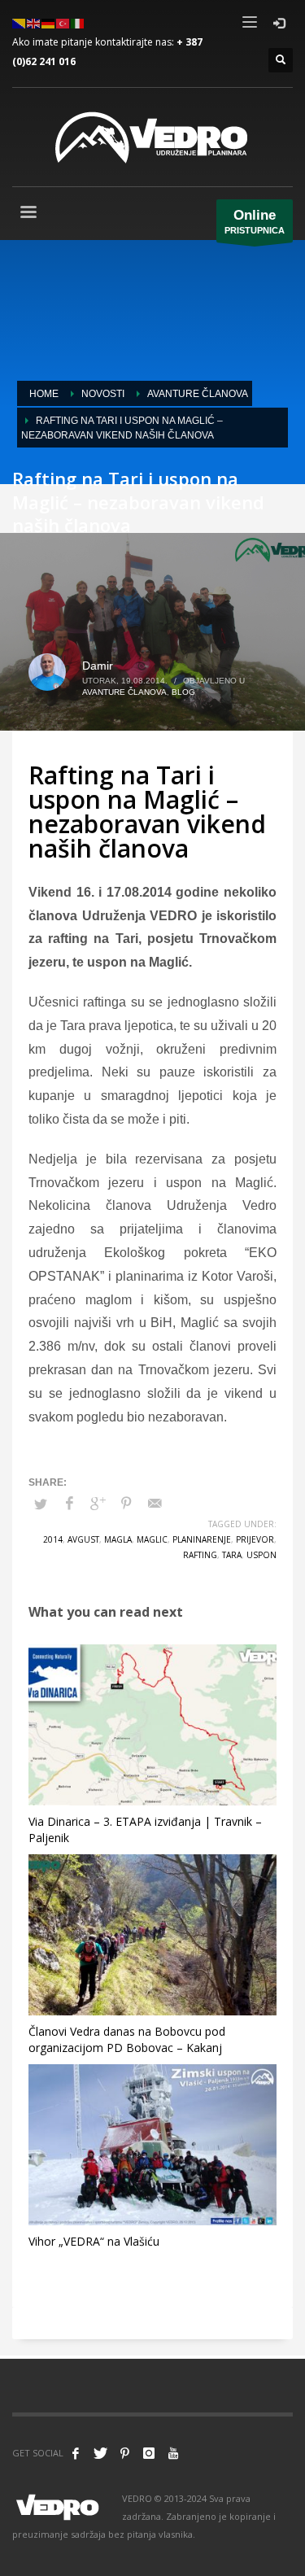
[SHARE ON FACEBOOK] (69, 1504)
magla (118, 1539)
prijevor (255, 1539)
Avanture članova (124, 692)
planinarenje (202, 1539)
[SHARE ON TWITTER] (41, 1504)
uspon (261, 1555)
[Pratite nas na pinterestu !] (124, 2453)
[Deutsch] (49, 22)
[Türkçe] (63, 22)
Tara (232, 1555)
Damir (98, 666)
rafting (200, 1555)
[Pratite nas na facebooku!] (76, 2453)
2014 (53, 1539)
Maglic (152, 1539)
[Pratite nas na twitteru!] (100, 2453)
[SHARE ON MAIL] (155, 1504)
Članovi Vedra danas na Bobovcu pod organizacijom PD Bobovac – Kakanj (127, 2039)
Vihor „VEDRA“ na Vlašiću (94, 2241)
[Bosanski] (20, 22)
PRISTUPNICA (255, 221)
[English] (34, 22)
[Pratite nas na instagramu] (149, 2453)
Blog (183, 692)
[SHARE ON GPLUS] (98, 1504)
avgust (83, 1539)
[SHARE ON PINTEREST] (126, 1504)
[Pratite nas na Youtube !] (173, 2453)
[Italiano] (78, 22)
